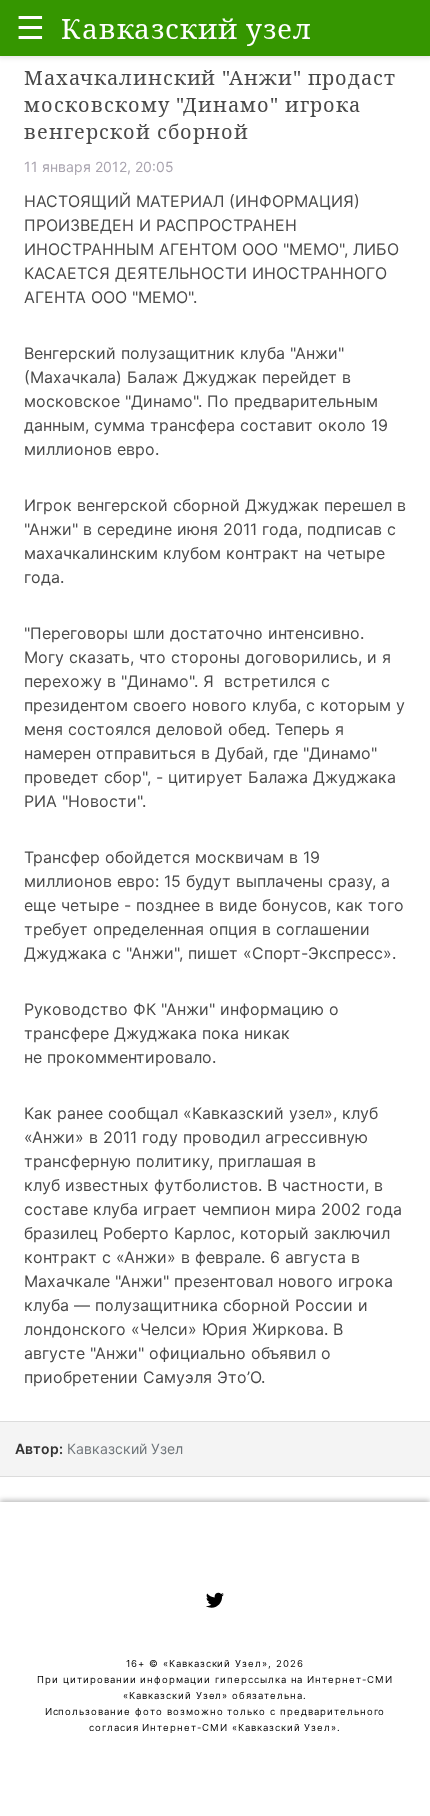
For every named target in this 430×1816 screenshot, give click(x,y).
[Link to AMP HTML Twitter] (215, 1603)
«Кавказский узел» (258, 1113)
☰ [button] (30, 27)
